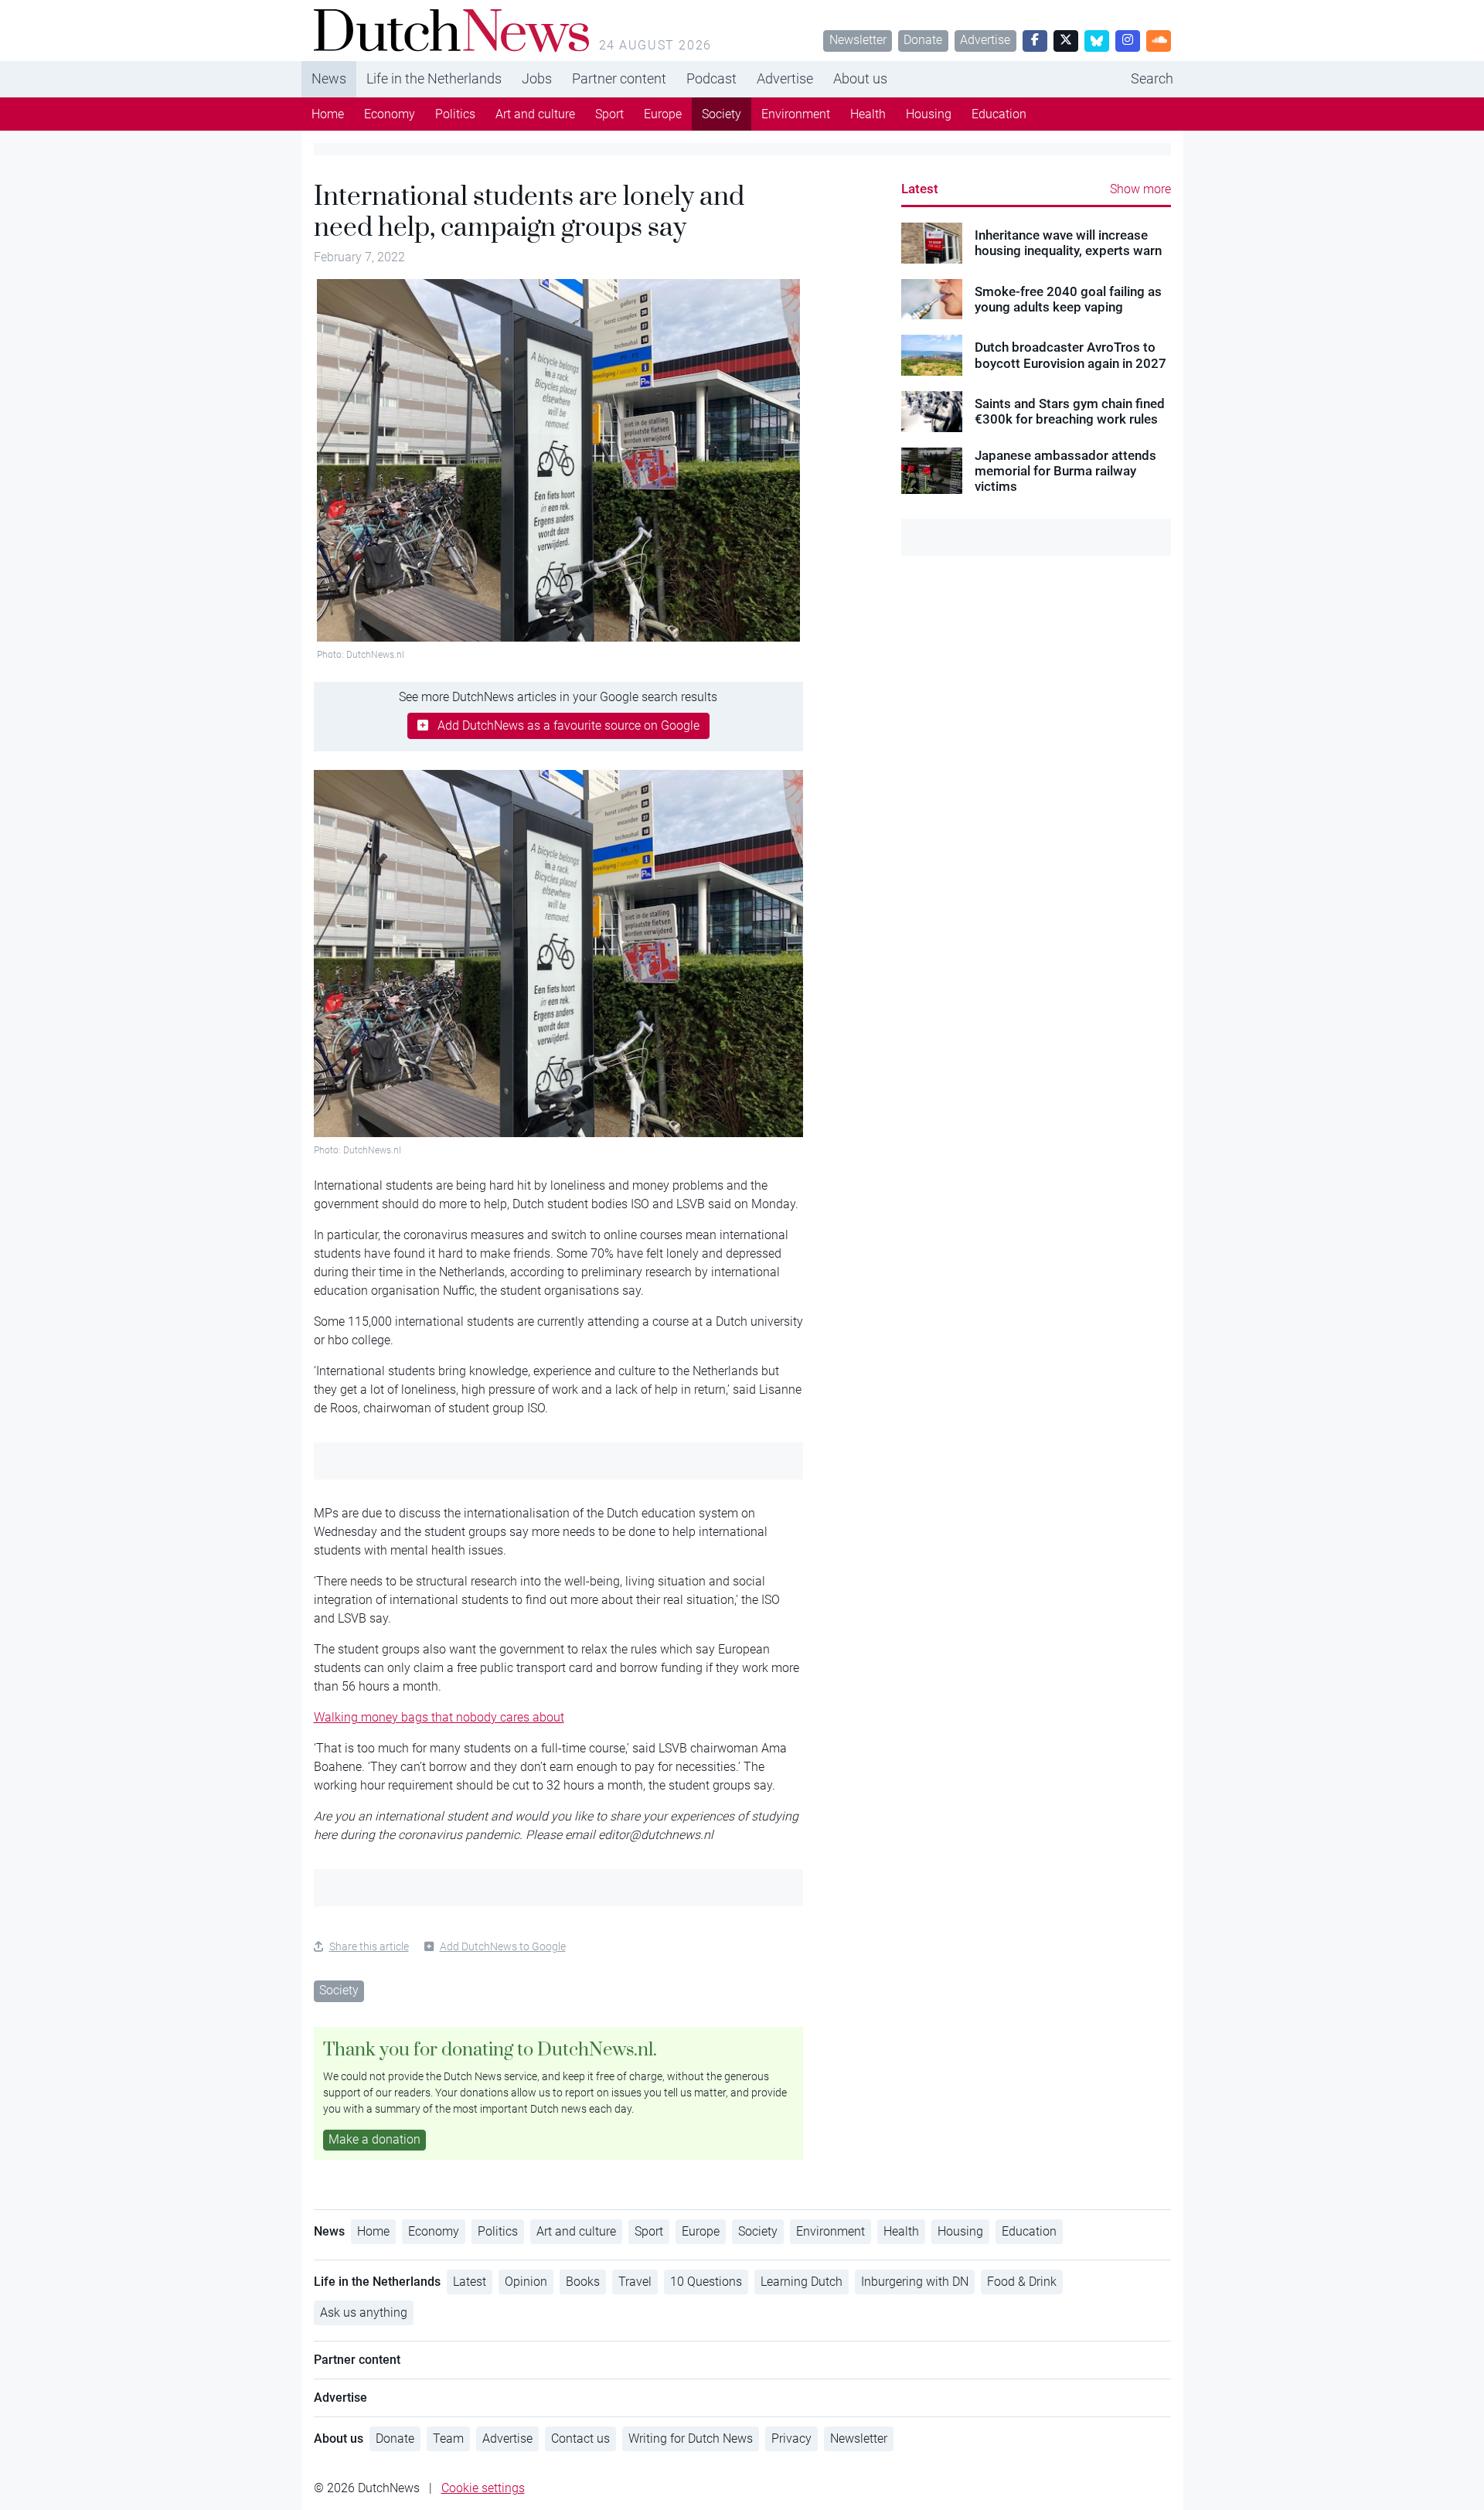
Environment (796, 114)
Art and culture (535, 114)
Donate (923, 40)
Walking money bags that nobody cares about (439, 1717)
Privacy (791, 2438)
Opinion (526, 2282)
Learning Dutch (802, 2282)
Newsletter (858, 40)
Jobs (537, 78)
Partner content (619, 78)
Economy (390, 114)
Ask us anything (364, 2312)
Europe (663, 114)
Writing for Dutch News (691, 2438)
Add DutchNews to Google (503, 1946)
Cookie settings (483, 2488)
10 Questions (706, 2282)
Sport (609, 114)
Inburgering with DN (915, 2282)
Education (999, 114)
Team (448, 2438)
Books (583, 2282)
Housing (929, 114)
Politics (455, 114)
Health (868, 114)
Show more (1140, 189)
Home (328, 114)
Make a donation (374, 2139)
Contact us (580, 2438)
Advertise (985, 40)
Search (1152, 78)
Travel (635, 2282)
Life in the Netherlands (434, 78)
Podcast (711, 78)
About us (860, 78)
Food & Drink (1022, 2282)
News (329, 78)
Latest (920, 189)
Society (722, 114)
